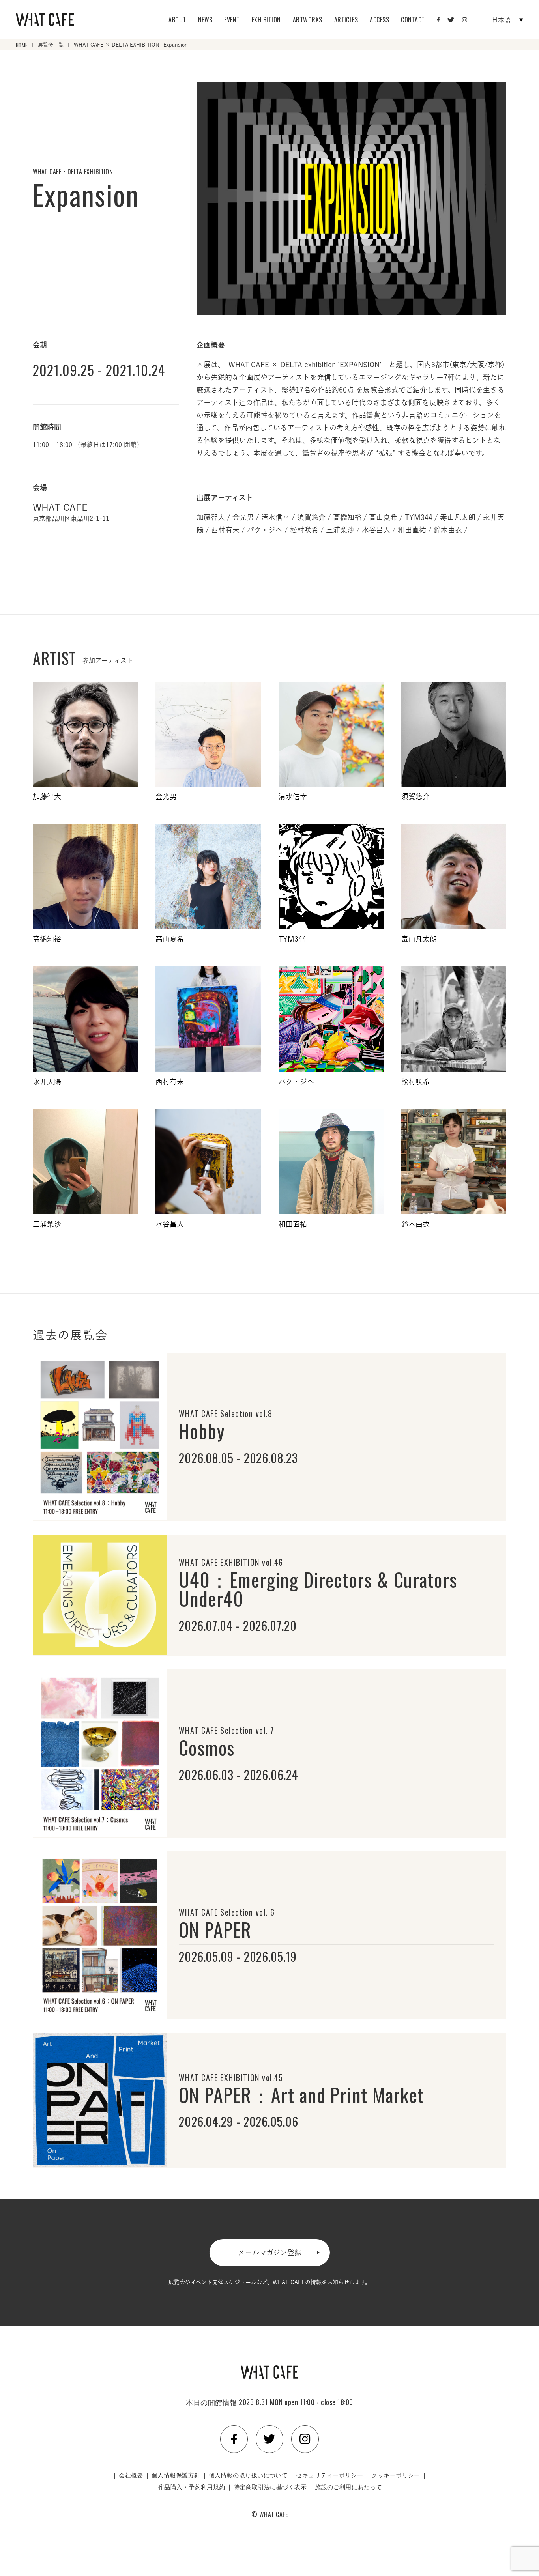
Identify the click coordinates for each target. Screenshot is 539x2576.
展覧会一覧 (51, 45)
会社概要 (131, 2475)
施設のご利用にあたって (348, 2486)
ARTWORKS (308, 20)
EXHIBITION (266, 20)
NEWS (205, 20)
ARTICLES (346, 20)
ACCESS (379, 20)
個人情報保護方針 (176, 2475)
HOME (22, 45)
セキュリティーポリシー (329, 2475)
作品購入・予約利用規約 (192, 2486)
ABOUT (177, 20)
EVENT (232, 20)
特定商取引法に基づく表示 (270, 2486)
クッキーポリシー (396, 2475)
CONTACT (413, 20)
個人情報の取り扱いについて (248, 2475)
